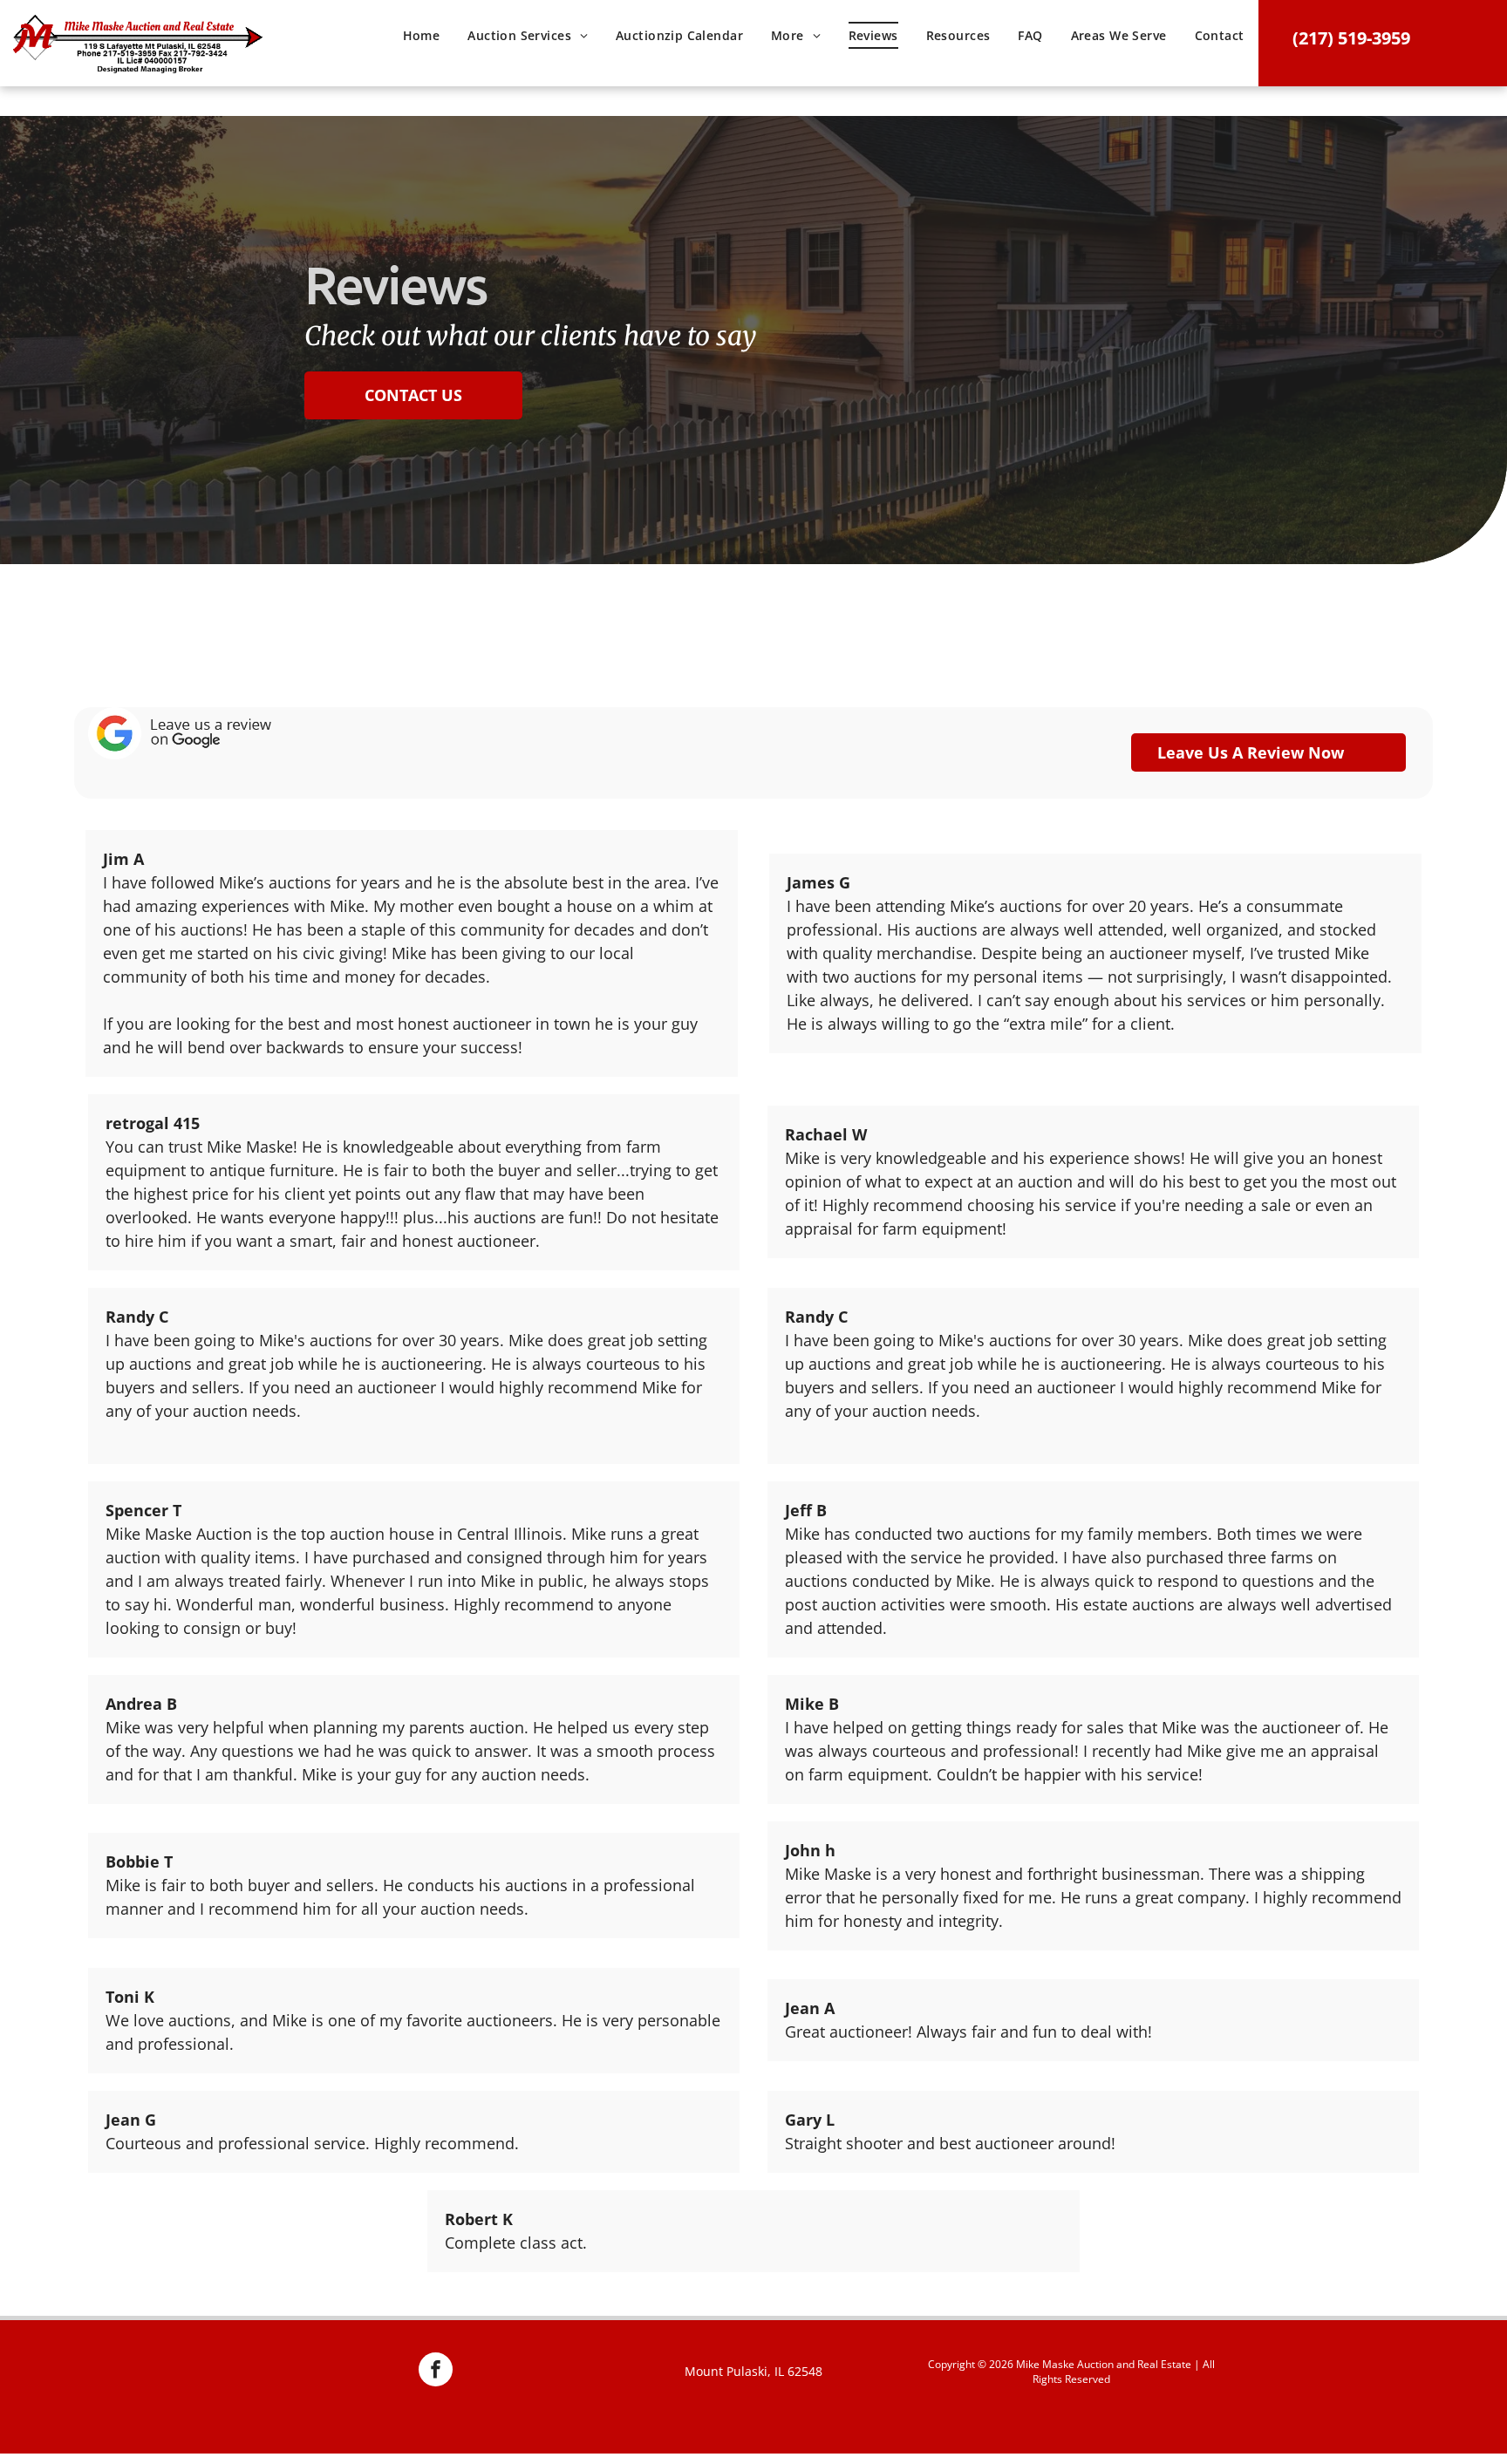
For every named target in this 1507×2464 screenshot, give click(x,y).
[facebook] (436, 2372)
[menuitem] (422, 42)
